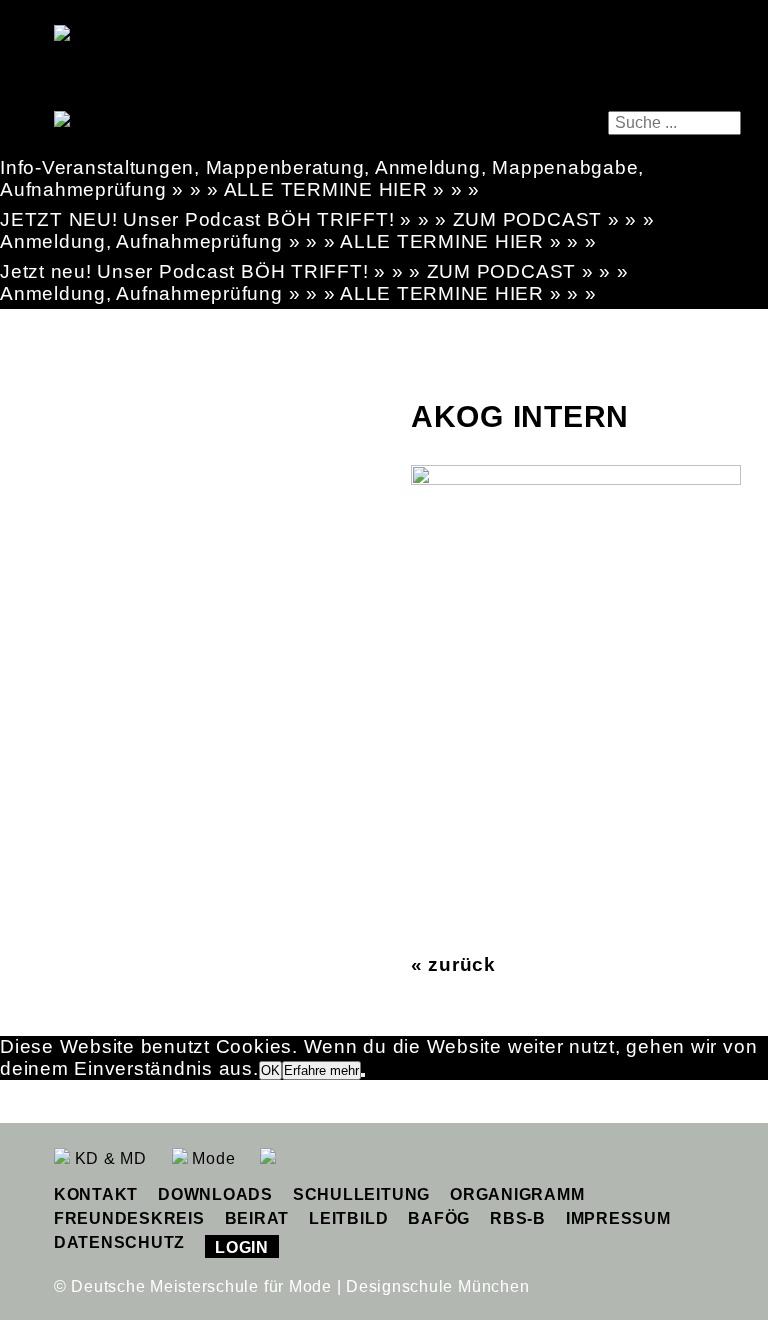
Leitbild (348, 1218)
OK (270, 1070)
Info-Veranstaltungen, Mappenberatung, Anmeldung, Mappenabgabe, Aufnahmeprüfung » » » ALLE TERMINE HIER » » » (322, 178)
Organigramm (517, 1194)
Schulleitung (361, 1194)
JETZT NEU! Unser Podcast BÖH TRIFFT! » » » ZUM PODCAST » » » (327, 219)
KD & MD (108, 1158)
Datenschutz (119, 1242)
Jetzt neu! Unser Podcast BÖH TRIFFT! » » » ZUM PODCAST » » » (314, 271)
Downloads (215, 1194)
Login (242, 1247)
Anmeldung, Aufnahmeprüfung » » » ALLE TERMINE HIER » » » (298, 241)
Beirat (257, 1218)
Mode (212, 1158)
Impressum (618, 1218)
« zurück (453, 964)
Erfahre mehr (321, 1070)
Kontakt (96, 1194)
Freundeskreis (129, 1218)
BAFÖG (439, 1218)
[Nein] (363, 1075)
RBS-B (518, 1218)
